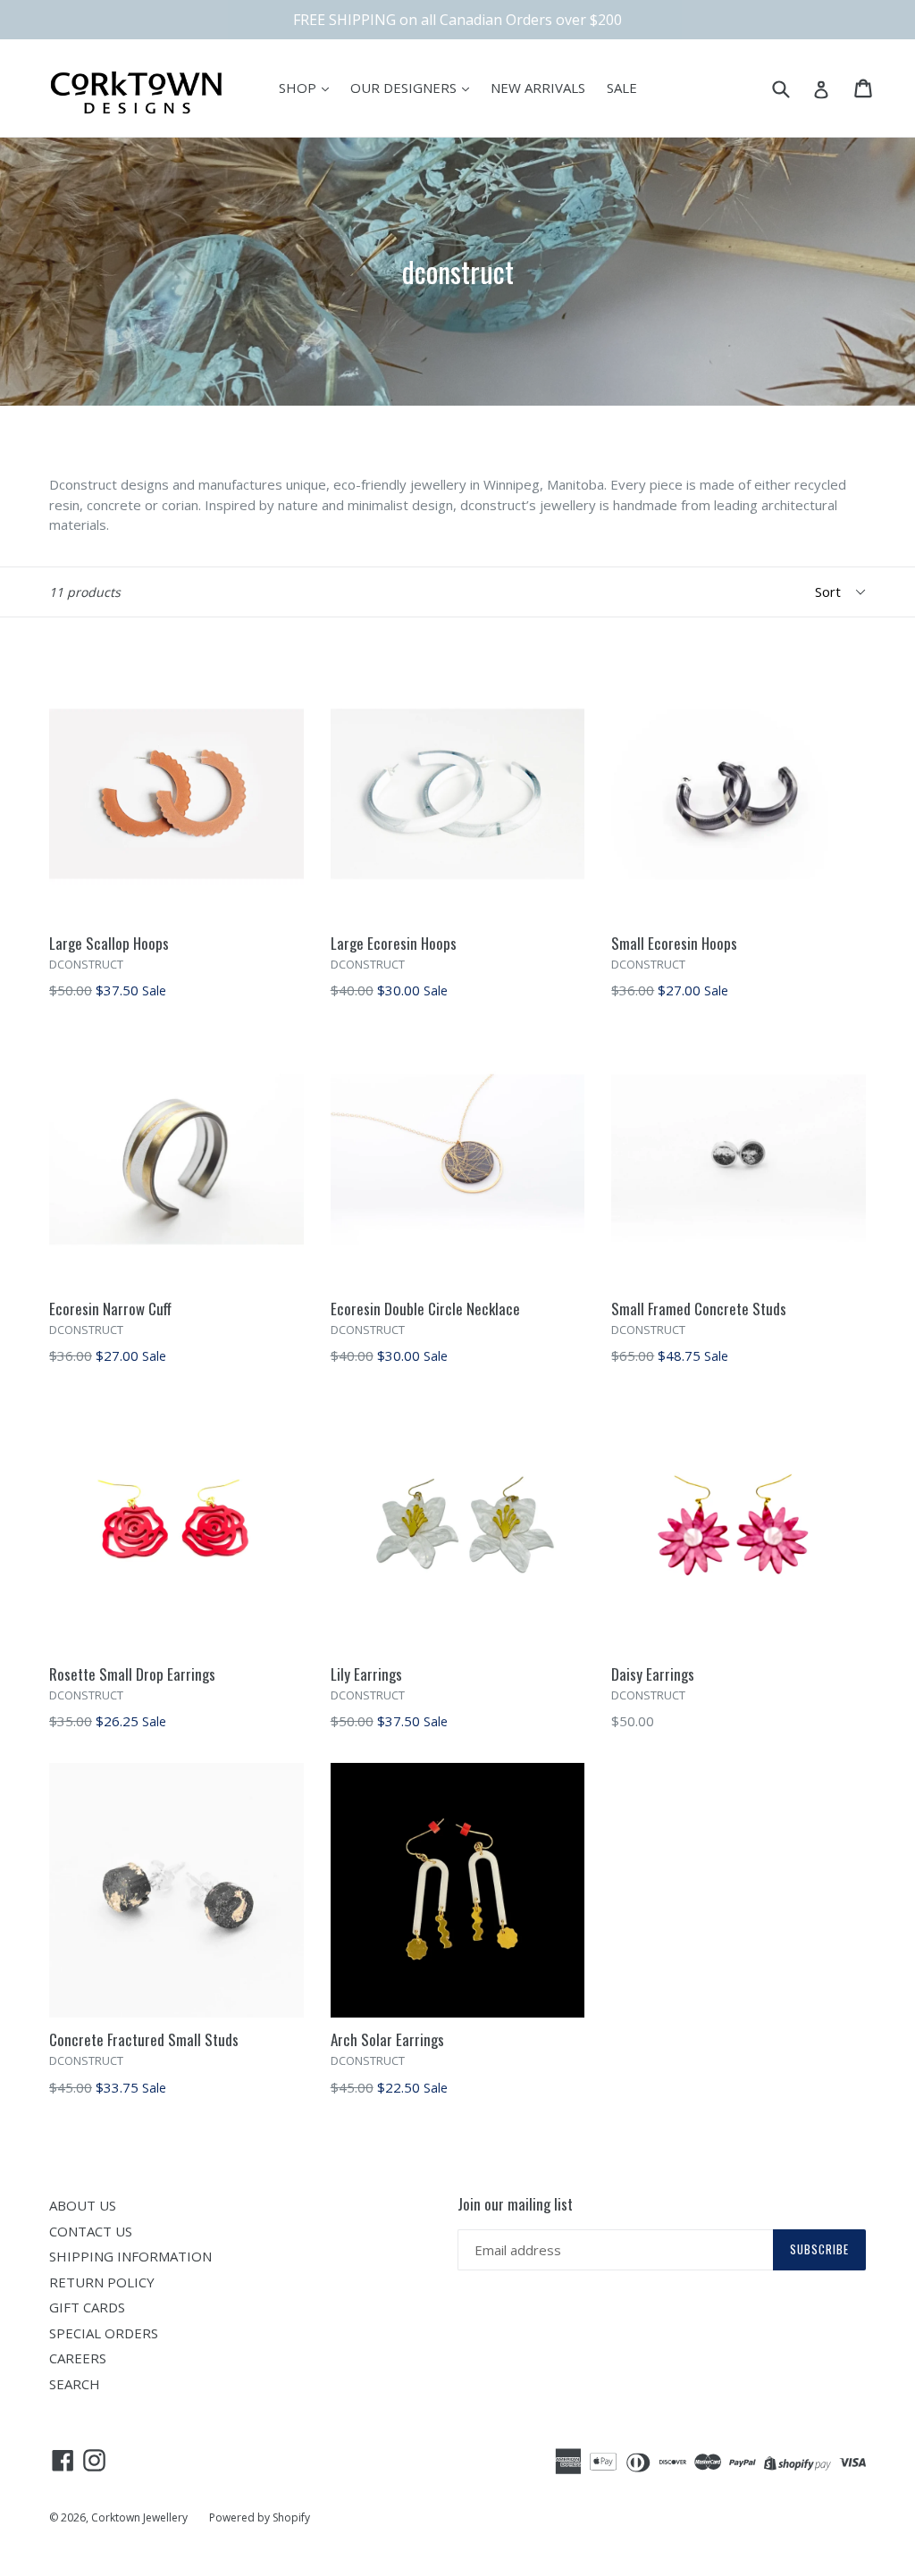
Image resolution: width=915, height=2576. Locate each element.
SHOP (299, 88)
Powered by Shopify (260, 2517)
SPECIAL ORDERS (104, 2333)
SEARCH (75, 2384)
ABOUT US (83, 2205)
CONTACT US (91, 2231)
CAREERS (78, 2358)
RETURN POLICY (102, 2282)
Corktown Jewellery (139, 2517)
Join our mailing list (515, 2204)
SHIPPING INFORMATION (130, 2256)
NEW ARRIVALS (538, 88)
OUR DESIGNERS (405, 88)
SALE (622, 88)
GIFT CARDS (87, 2307)
